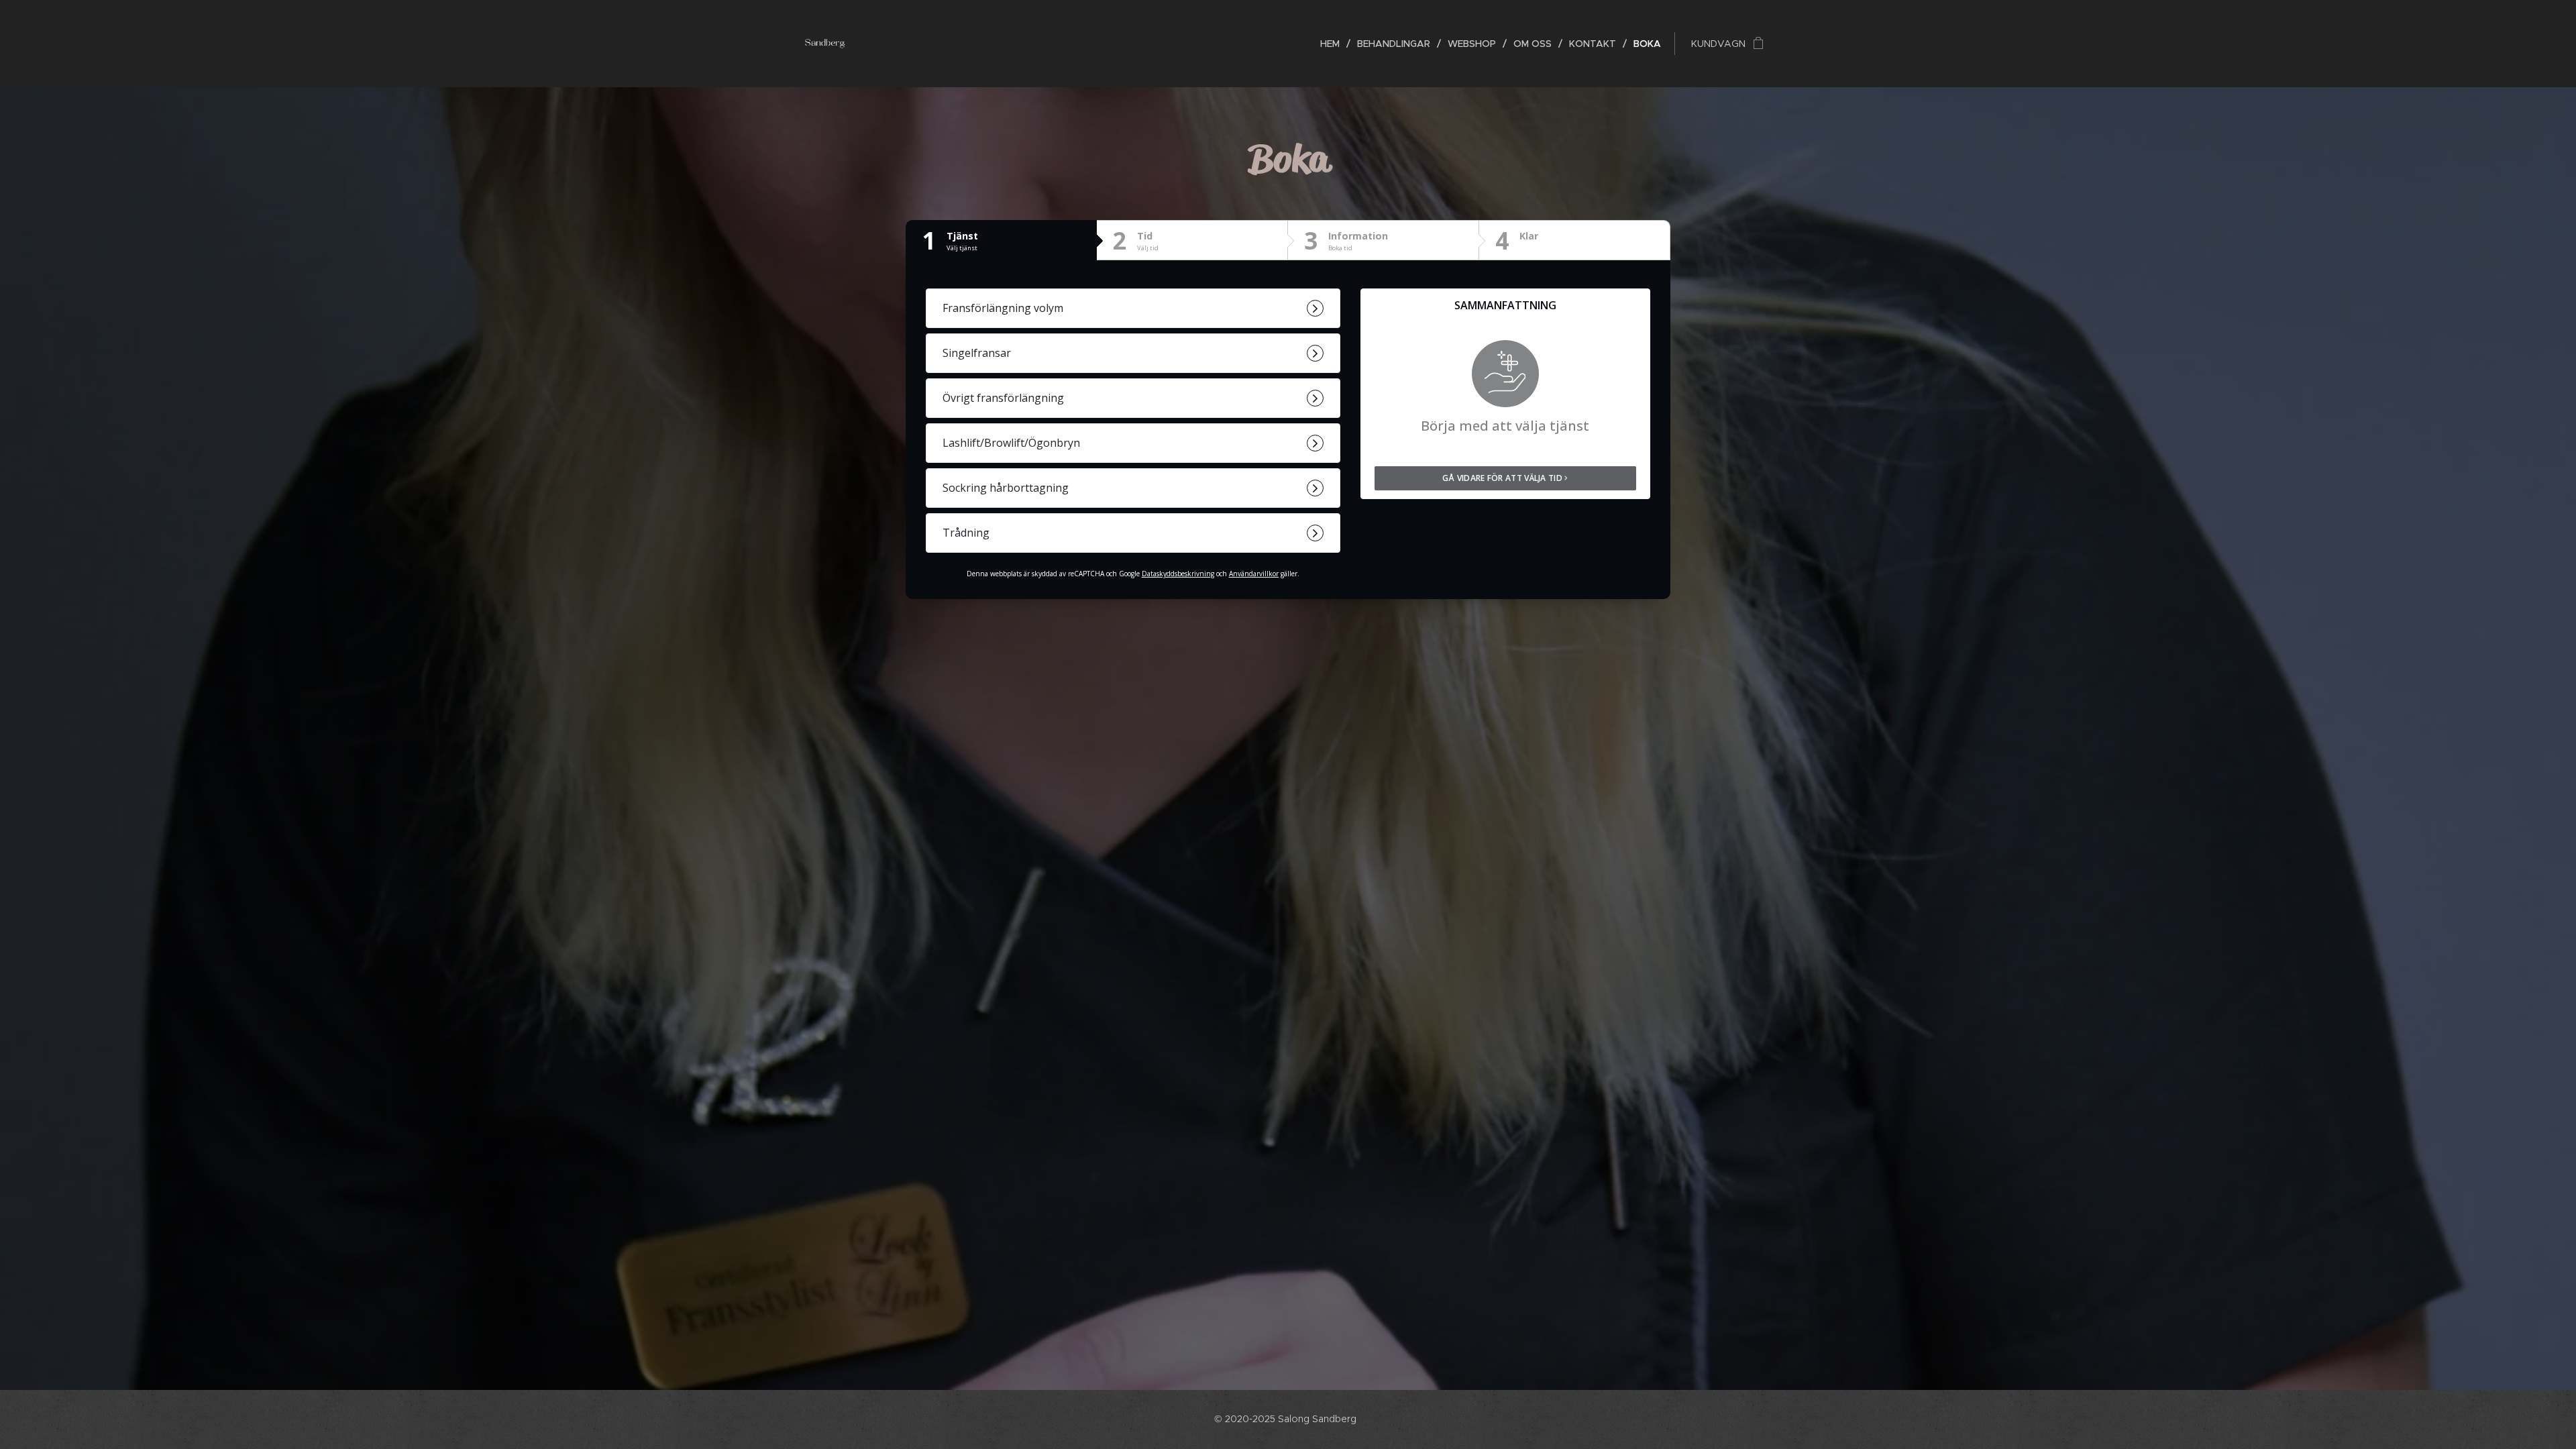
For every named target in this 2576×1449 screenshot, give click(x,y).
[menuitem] (1334, 44)
